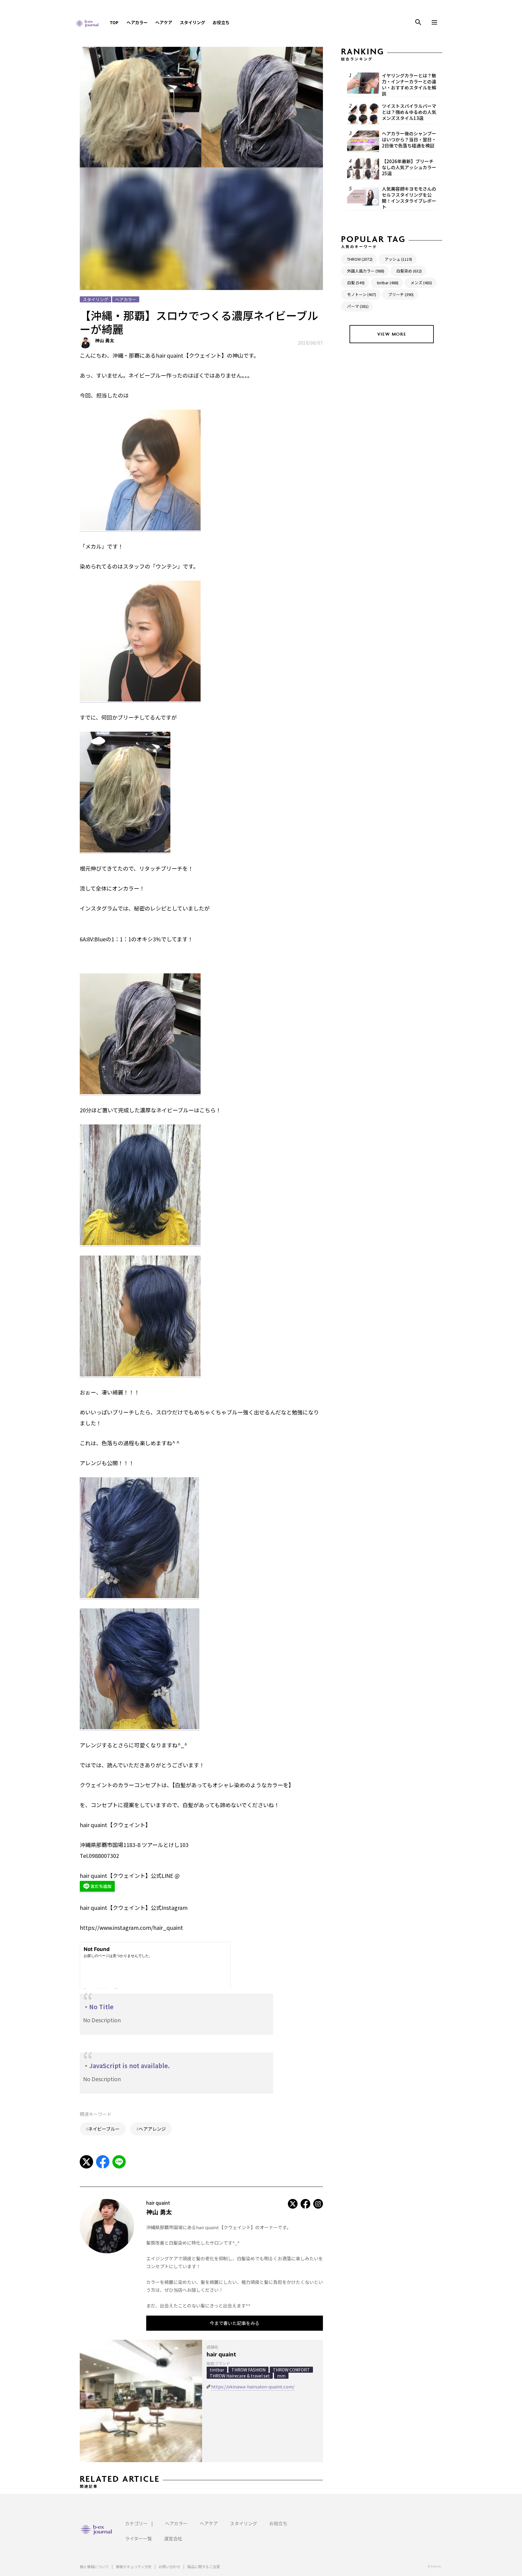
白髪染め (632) (409, 271)
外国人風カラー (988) (366, 271)
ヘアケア (164, 22)
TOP (114, 22)
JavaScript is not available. (129, 2066)
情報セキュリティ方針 (134, 2566)
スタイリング (192, 22)
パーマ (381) (358, 306)
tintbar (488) (388, 283)
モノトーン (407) (362, 294)
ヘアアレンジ (152, 2129)
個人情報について (94, 2566)
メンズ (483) (421, 283)
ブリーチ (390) (401, 294)
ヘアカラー (137, 22)
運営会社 (173, 2538)
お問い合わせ (169, 2566)
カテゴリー (136, 2523)
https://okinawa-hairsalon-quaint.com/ (253, 2386)
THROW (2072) (360, 259)
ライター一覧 (139, 2538)
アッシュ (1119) (398, 259)
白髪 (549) (356, 283)
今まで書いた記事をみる (235, 2323)
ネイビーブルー (104, 2129)
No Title (101, 2007)
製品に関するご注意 (204, 2566)
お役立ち (221, 22)
